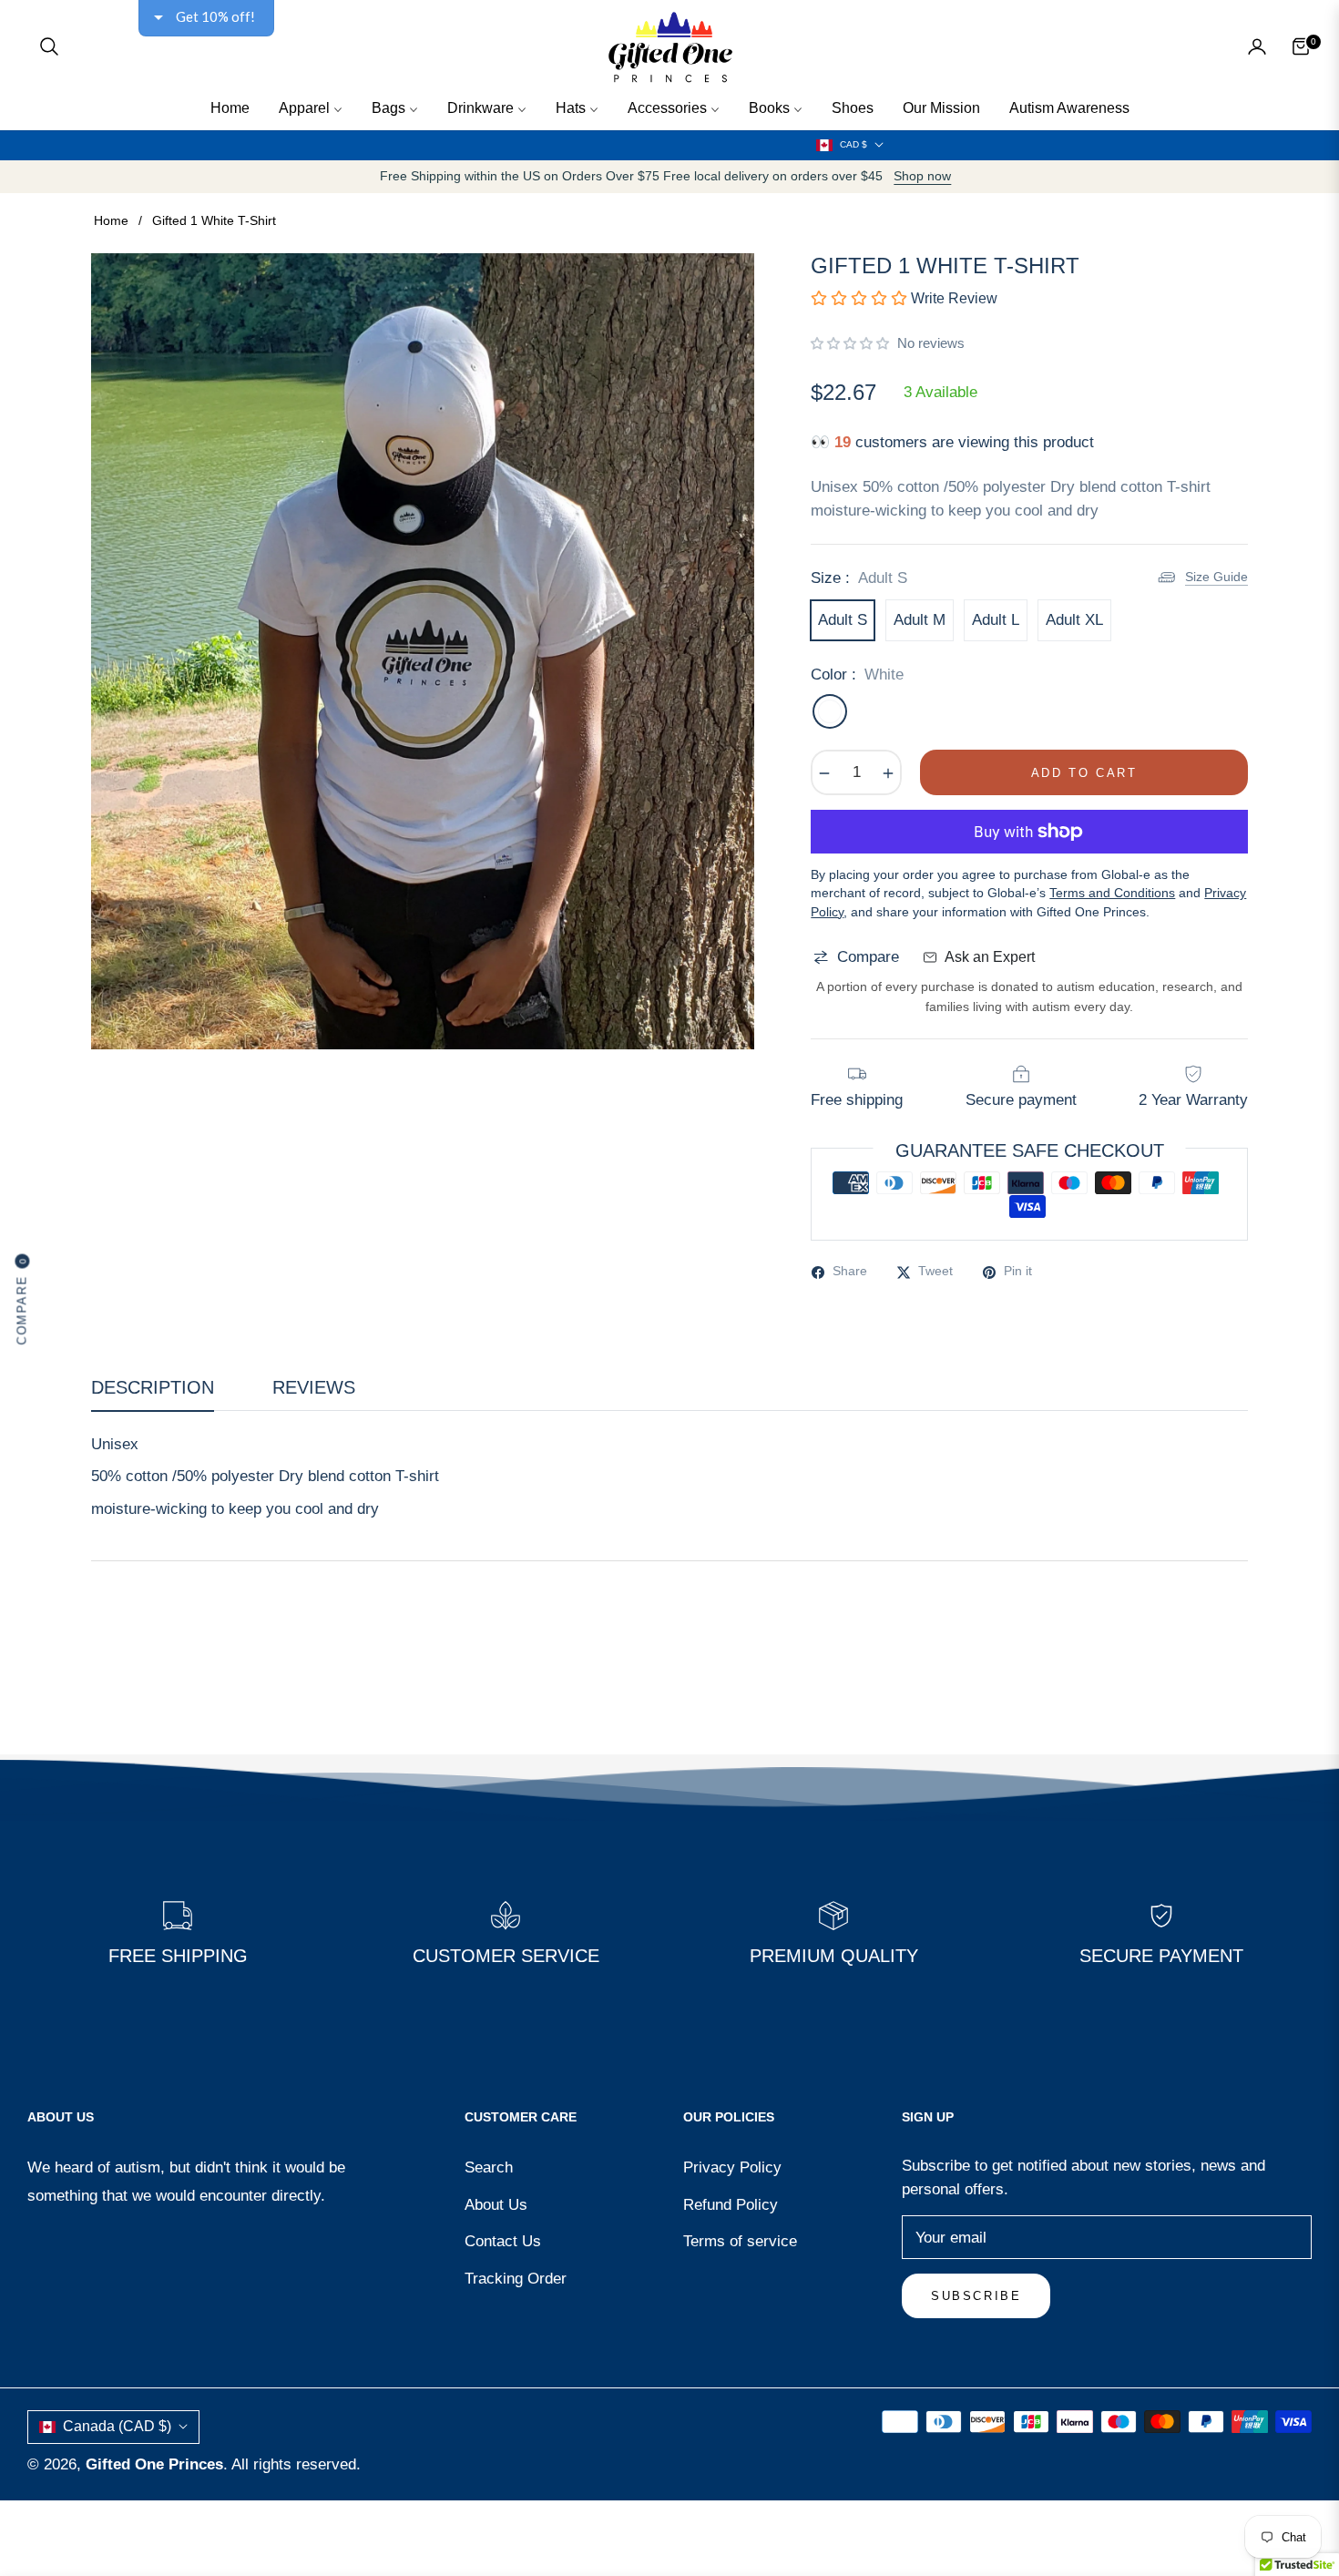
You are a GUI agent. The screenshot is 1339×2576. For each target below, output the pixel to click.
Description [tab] (153, 1387)
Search (489, 2167)
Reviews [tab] (314, 1387)
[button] (49, 46)
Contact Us (503, 2241)
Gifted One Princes (154, 2464)
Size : (859, 578)
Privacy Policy (732, 2167)
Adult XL (1074, 620)
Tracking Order (516, 2279)
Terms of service (740, 2241)
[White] (830, 711)
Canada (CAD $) (117, 2426)
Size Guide (1216, 577)
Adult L (996, 620)
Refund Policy (731, 2205)
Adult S (843, 620)
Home (111, 220)
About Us (496, 2205)
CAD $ (853, 144)
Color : (857, 675)
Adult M (920, 620)
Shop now (922, 176)
